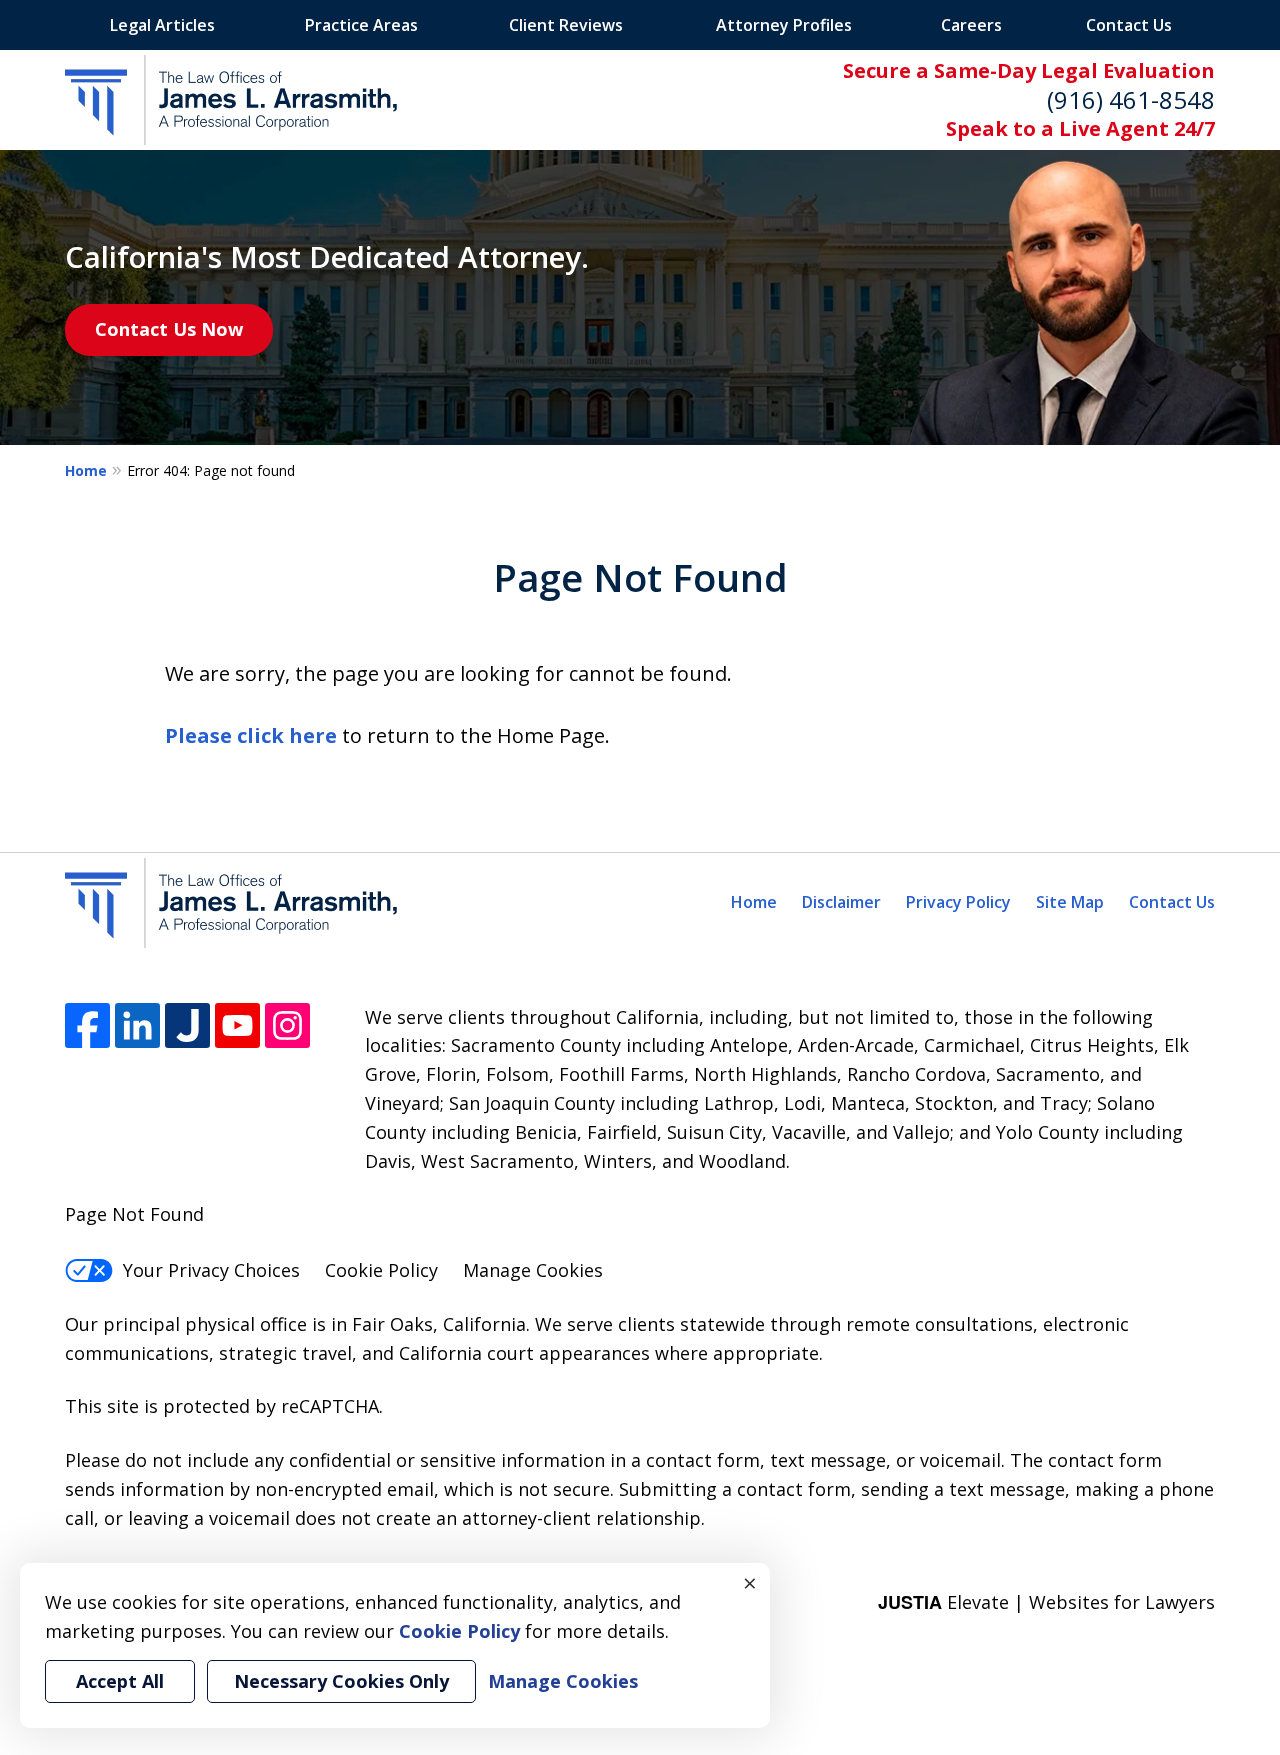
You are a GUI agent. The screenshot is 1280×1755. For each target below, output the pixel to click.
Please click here (251, 735)
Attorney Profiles (784, 25)
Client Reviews (566, 25)
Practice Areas (361, 25)
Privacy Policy (958, 902)
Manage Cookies (533, 1270)
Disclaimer (841, 902)
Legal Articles (162, 25)
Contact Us (1129, 25)
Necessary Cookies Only (341, 1681)
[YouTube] (237, 1025)
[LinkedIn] (137, 1025)
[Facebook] (87, 1025)
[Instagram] (287, 1025)
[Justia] (187, 1025)
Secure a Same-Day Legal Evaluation (1029, 70)
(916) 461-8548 (1131, 99)
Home (86, 470)
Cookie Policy (381, 1270)
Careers (971, 25)
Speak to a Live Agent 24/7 (1080, 128)
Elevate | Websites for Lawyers (1046, 1602)
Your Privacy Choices (211, 1270)
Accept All (120, 1681)
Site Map (1070, 902)
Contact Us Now (169, 329)
